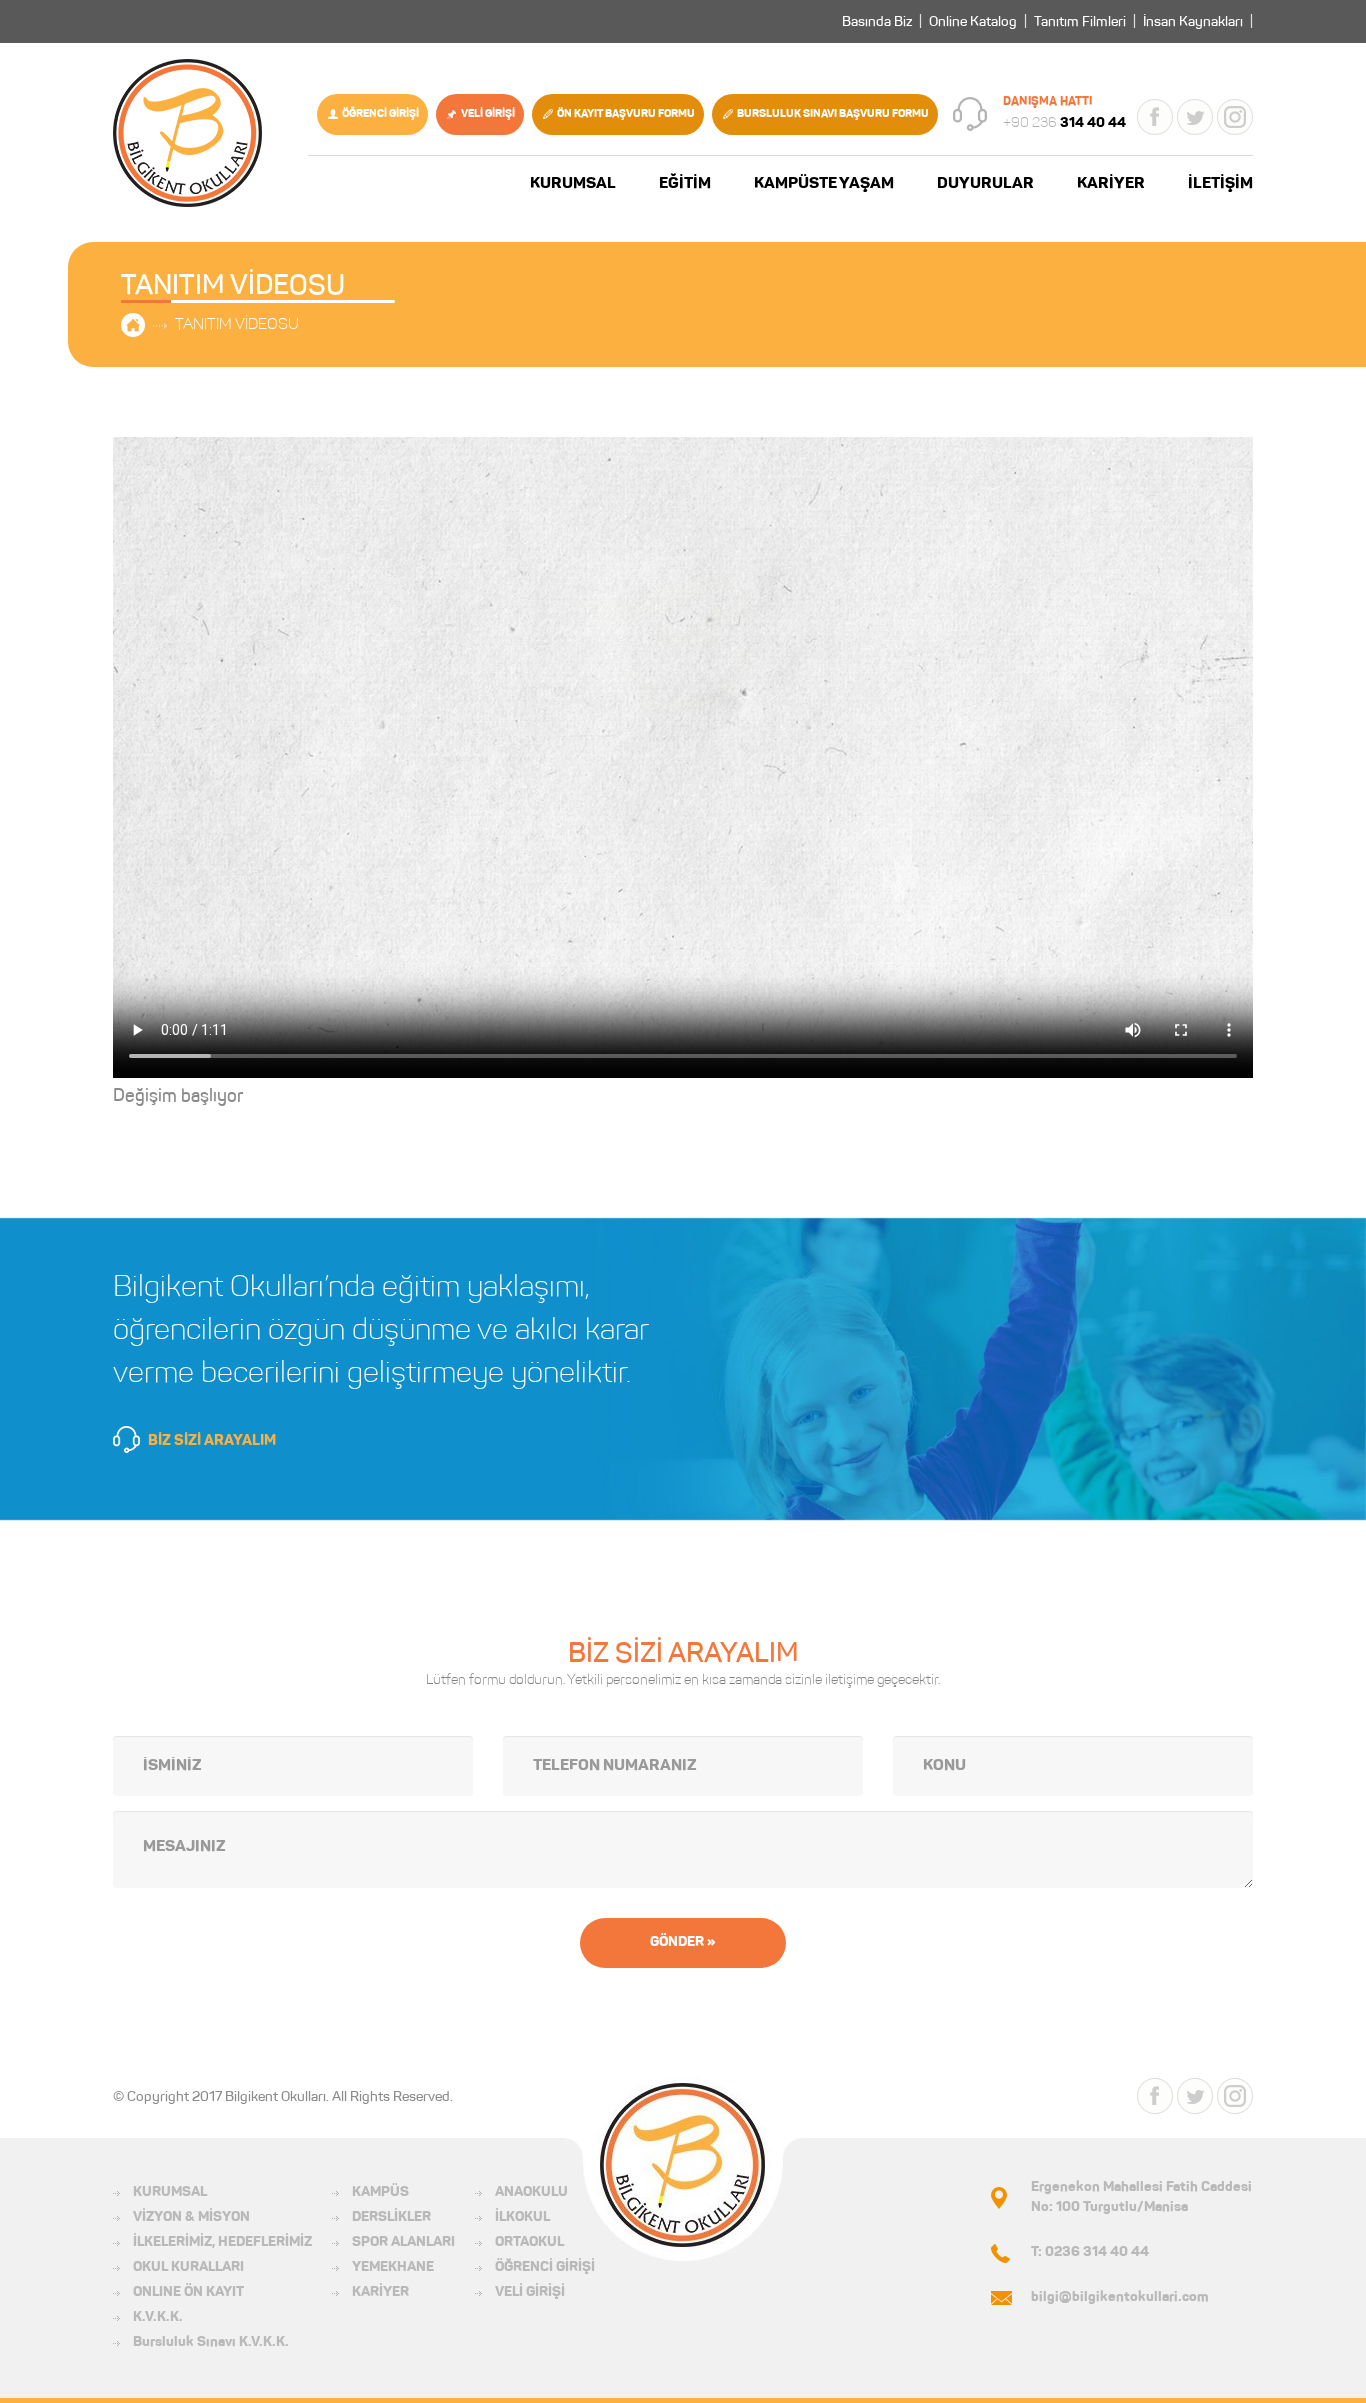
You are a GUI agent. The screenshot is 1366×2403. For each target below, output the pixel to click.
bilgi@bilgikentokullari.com (1120, 2298)
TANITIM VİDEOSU (237, 325)
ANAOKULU (531, 2193)
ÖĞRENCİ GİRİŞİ (380, 114)
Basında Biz (877, 23)
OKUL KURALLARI (188, 2268)
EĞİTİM (685, 184)
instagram (1235, 117)
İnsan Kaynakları (1193, 23)
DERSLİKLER (391, 2218)
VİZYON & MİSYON (191, 2218)
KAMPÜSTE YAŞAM (824, 184)
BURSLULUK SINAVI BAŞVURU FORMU (833, 114)
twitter (1195, 117)
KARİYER (1111, 184)
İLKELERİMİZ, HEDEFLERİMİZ (222, 2243)
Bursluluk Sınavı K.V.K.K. (211, 2343)
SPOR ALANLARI (403, 2243)
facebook (1155, 117)
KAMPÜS (380, 2193)
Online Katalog (973, 23)
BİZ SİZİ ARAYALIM (212, 1441)
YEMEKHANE (393, 2268)
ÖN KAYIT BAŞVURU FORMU (626, 114)
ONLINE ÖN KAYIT (188, 2293)
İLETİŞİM (1220, 184)
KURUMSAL (573, 184)
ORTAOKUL (529, 2243)
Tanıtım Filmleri (1080, 23)
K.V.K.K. (158, 2318)
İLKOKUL (522, 2218)
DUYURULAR (985, 184)
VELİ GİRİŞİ (488, 114)
